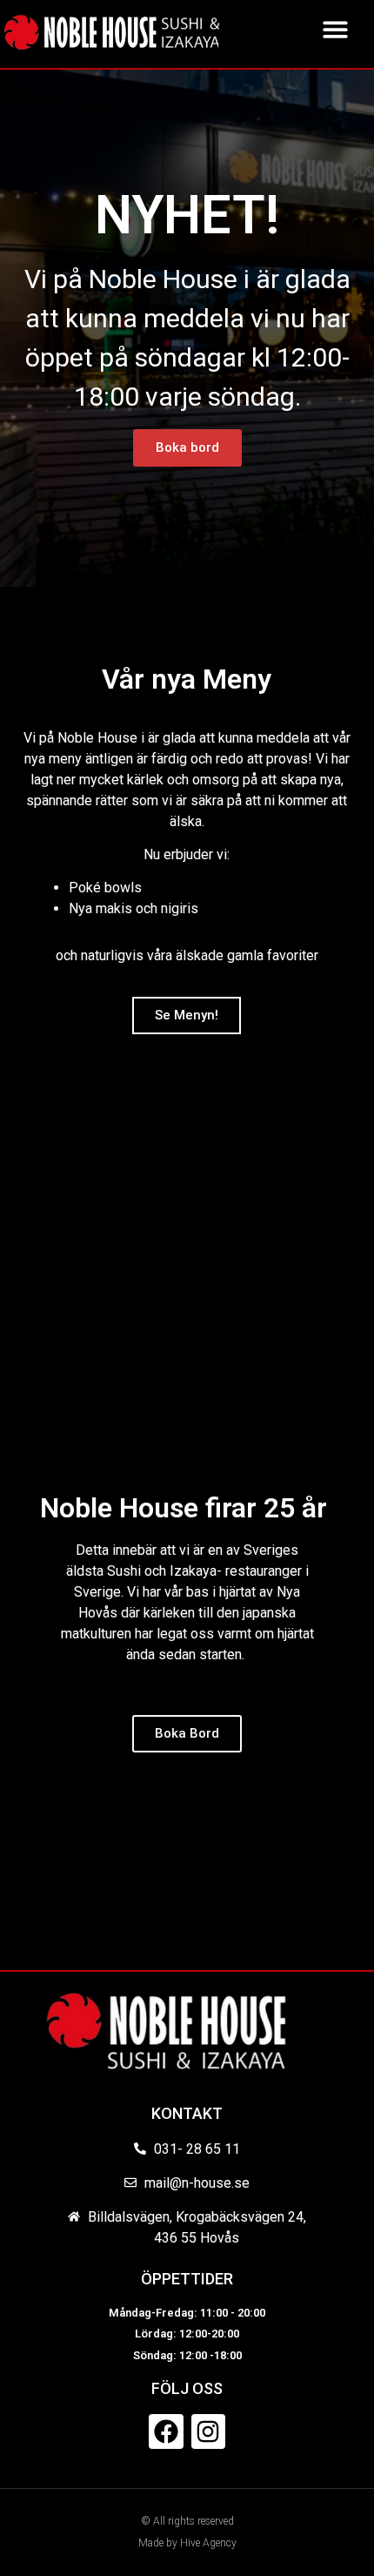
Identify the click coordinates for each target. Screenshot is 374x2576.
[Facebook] (166, 2431)
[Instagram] (208, 2431)
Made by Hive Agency (187, 2543)
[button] (335, 29)
